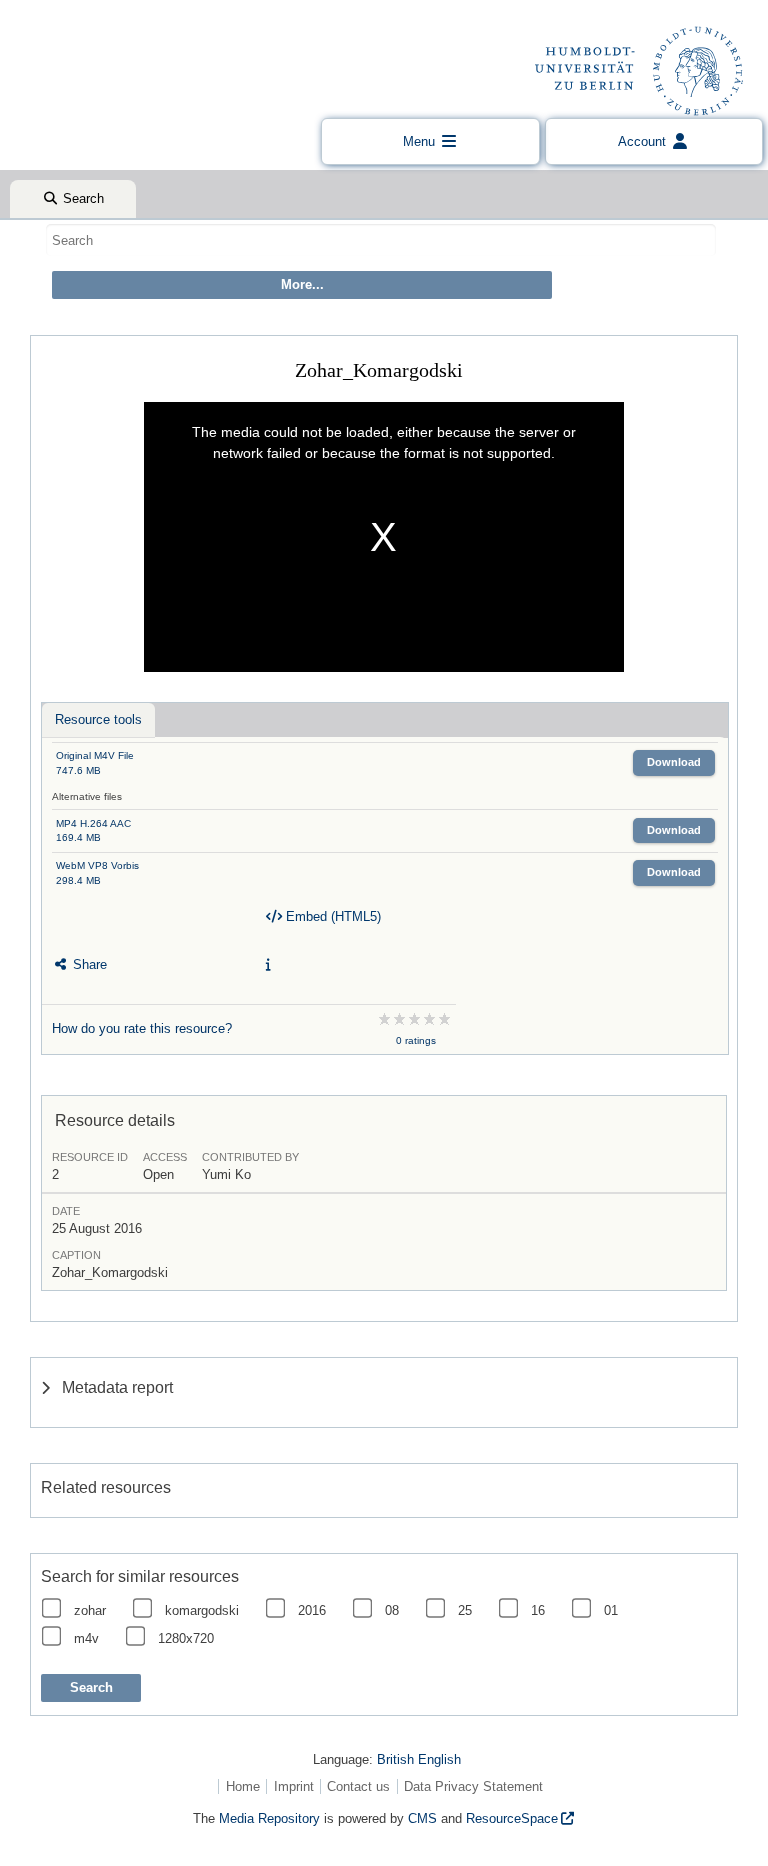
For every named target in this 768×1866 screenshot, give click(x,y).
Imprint (294, 1786)
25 (465, 1610)
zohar (90, 1610)
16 (538, 1610)
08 (392, 1610)
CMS (422, 1818)
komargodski (202, 1610)
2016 (312, 1610)
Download (674, 762)
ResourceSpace (512, 1818)
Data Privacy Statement (473, 1786)
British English (419, 1759)
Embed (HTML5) (331, 916)
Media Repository (269, 1818)
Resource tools (98, 719)
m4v (86, 1638)
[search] (381, 240)
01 (611, 1610)
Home (243, 1786)
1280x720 (186, 1638)
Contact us (358, 1786)
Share (88, 964)
